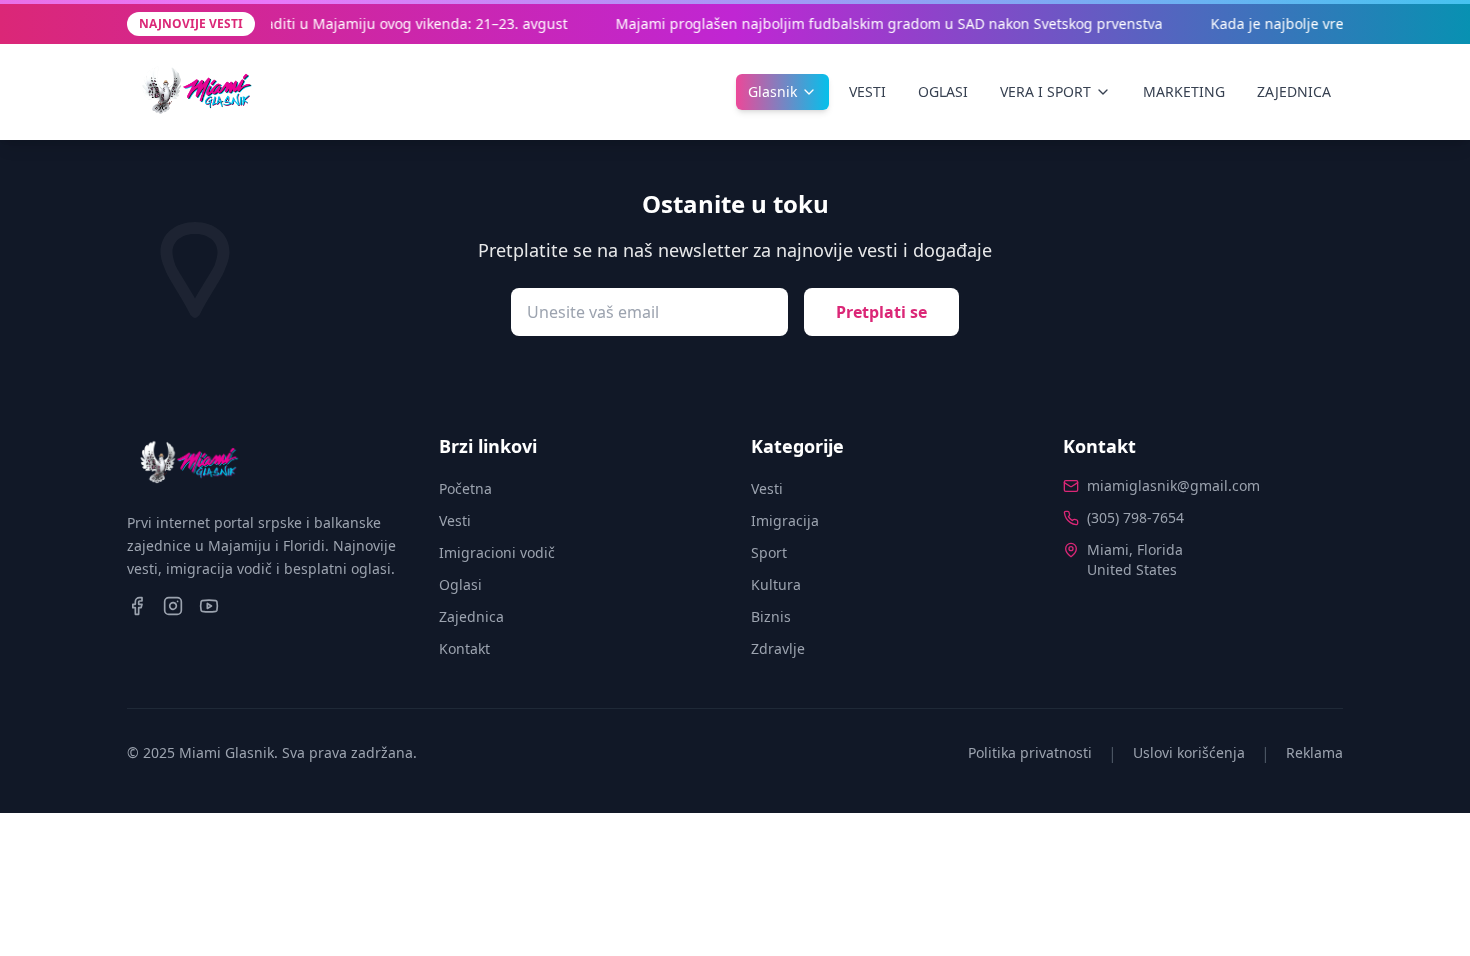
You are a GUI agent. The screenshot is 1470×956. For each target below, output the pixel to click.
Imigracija (785, 520)
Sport (769, 552)
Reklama (1314, 752)
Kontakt (464, 648)
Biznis (771, 616)
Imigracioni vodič (497, 552)
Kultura (776, 584)
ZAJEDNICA (1294, 91)
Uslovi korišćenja (1189, 752)
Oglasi (460, 584)
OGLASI (943, 91)
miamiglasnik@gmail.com (1173, 485)
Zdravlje (778, 648)
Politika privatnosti (1030, 752)
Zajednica (471, 616)
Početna (465, 488)
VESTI (867, 91)
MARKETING (1184, 91)
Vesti (455, 520)
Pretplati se (881, 312)
